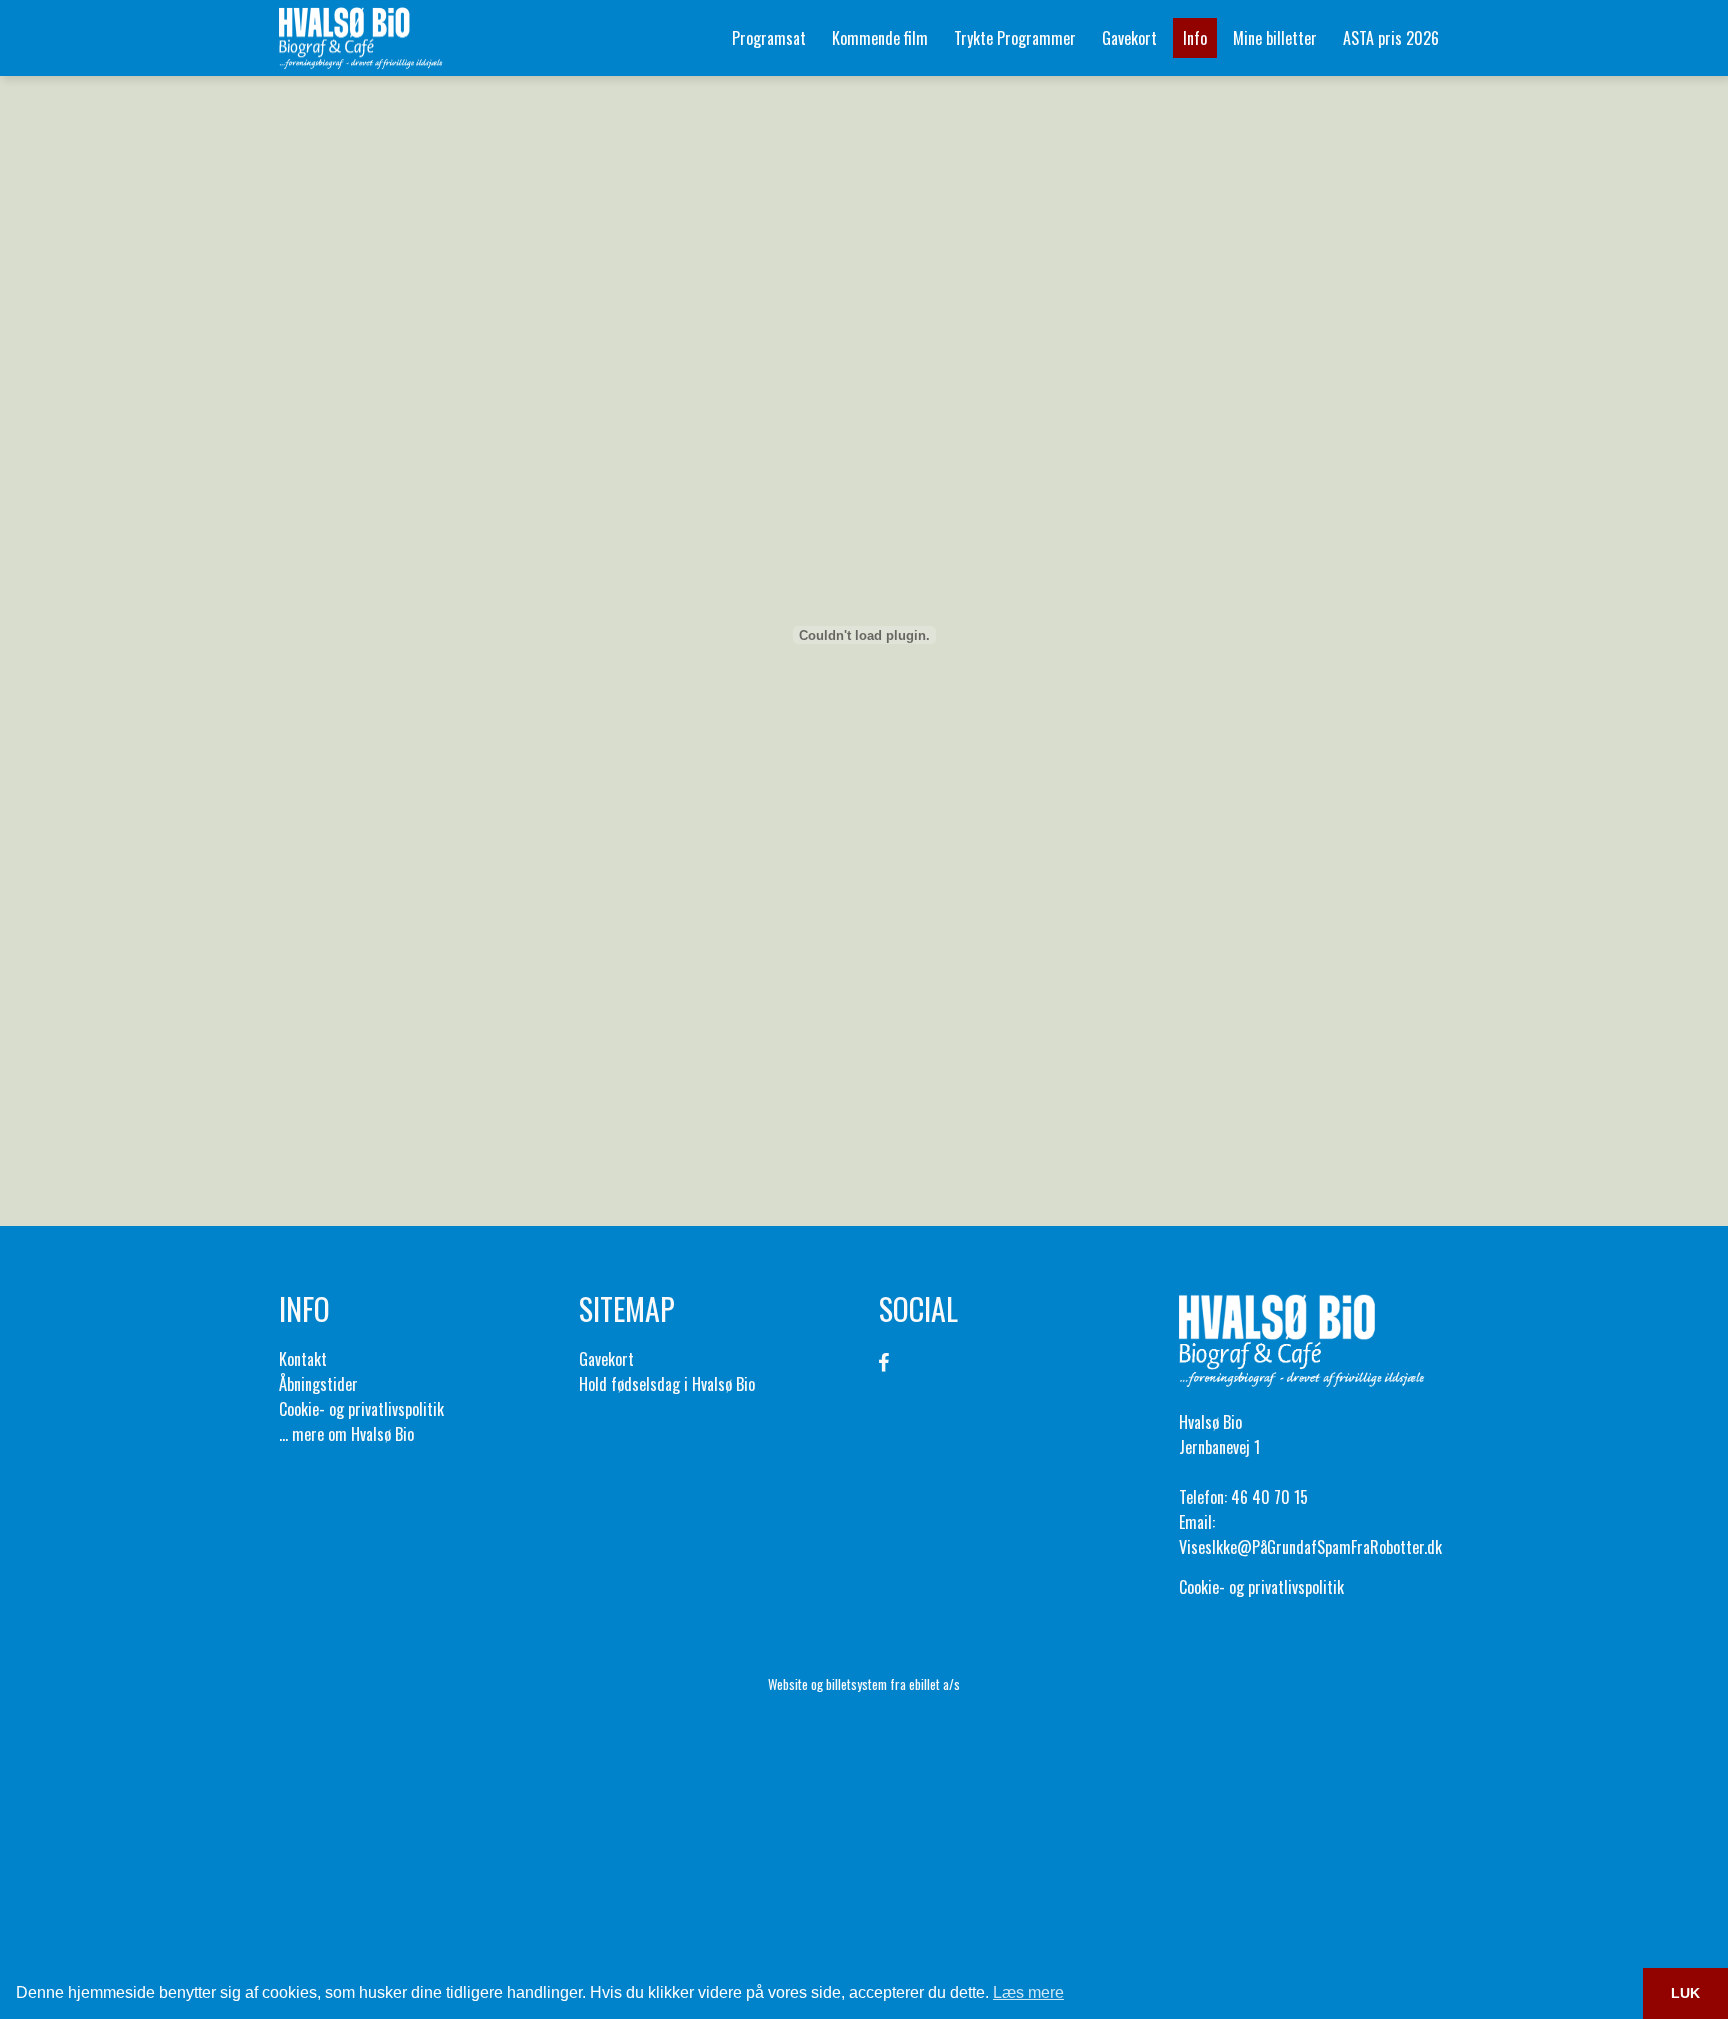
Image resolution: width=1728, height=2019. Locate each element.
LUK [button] (1685, 1993)
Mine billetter (1275, 38)
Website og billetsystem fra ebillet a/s (864, 1684)
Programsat (769, 38)
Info (1195, 38)
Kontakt (303, 1359)
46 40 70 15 (1269, 1497)
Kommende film (880, 38)
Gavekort (1129, 38)
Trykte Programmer (1015, 38)
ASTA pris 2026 (1391, 38)
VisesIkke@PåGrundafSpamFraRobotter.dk (1310, 1547)
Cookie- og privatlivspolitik (361, 1409)
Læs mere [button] (1028, 1992)
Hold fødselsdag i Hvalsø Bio (667, 1384)
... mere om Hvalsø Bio (346, 1434)
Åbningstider (318, 1384)
